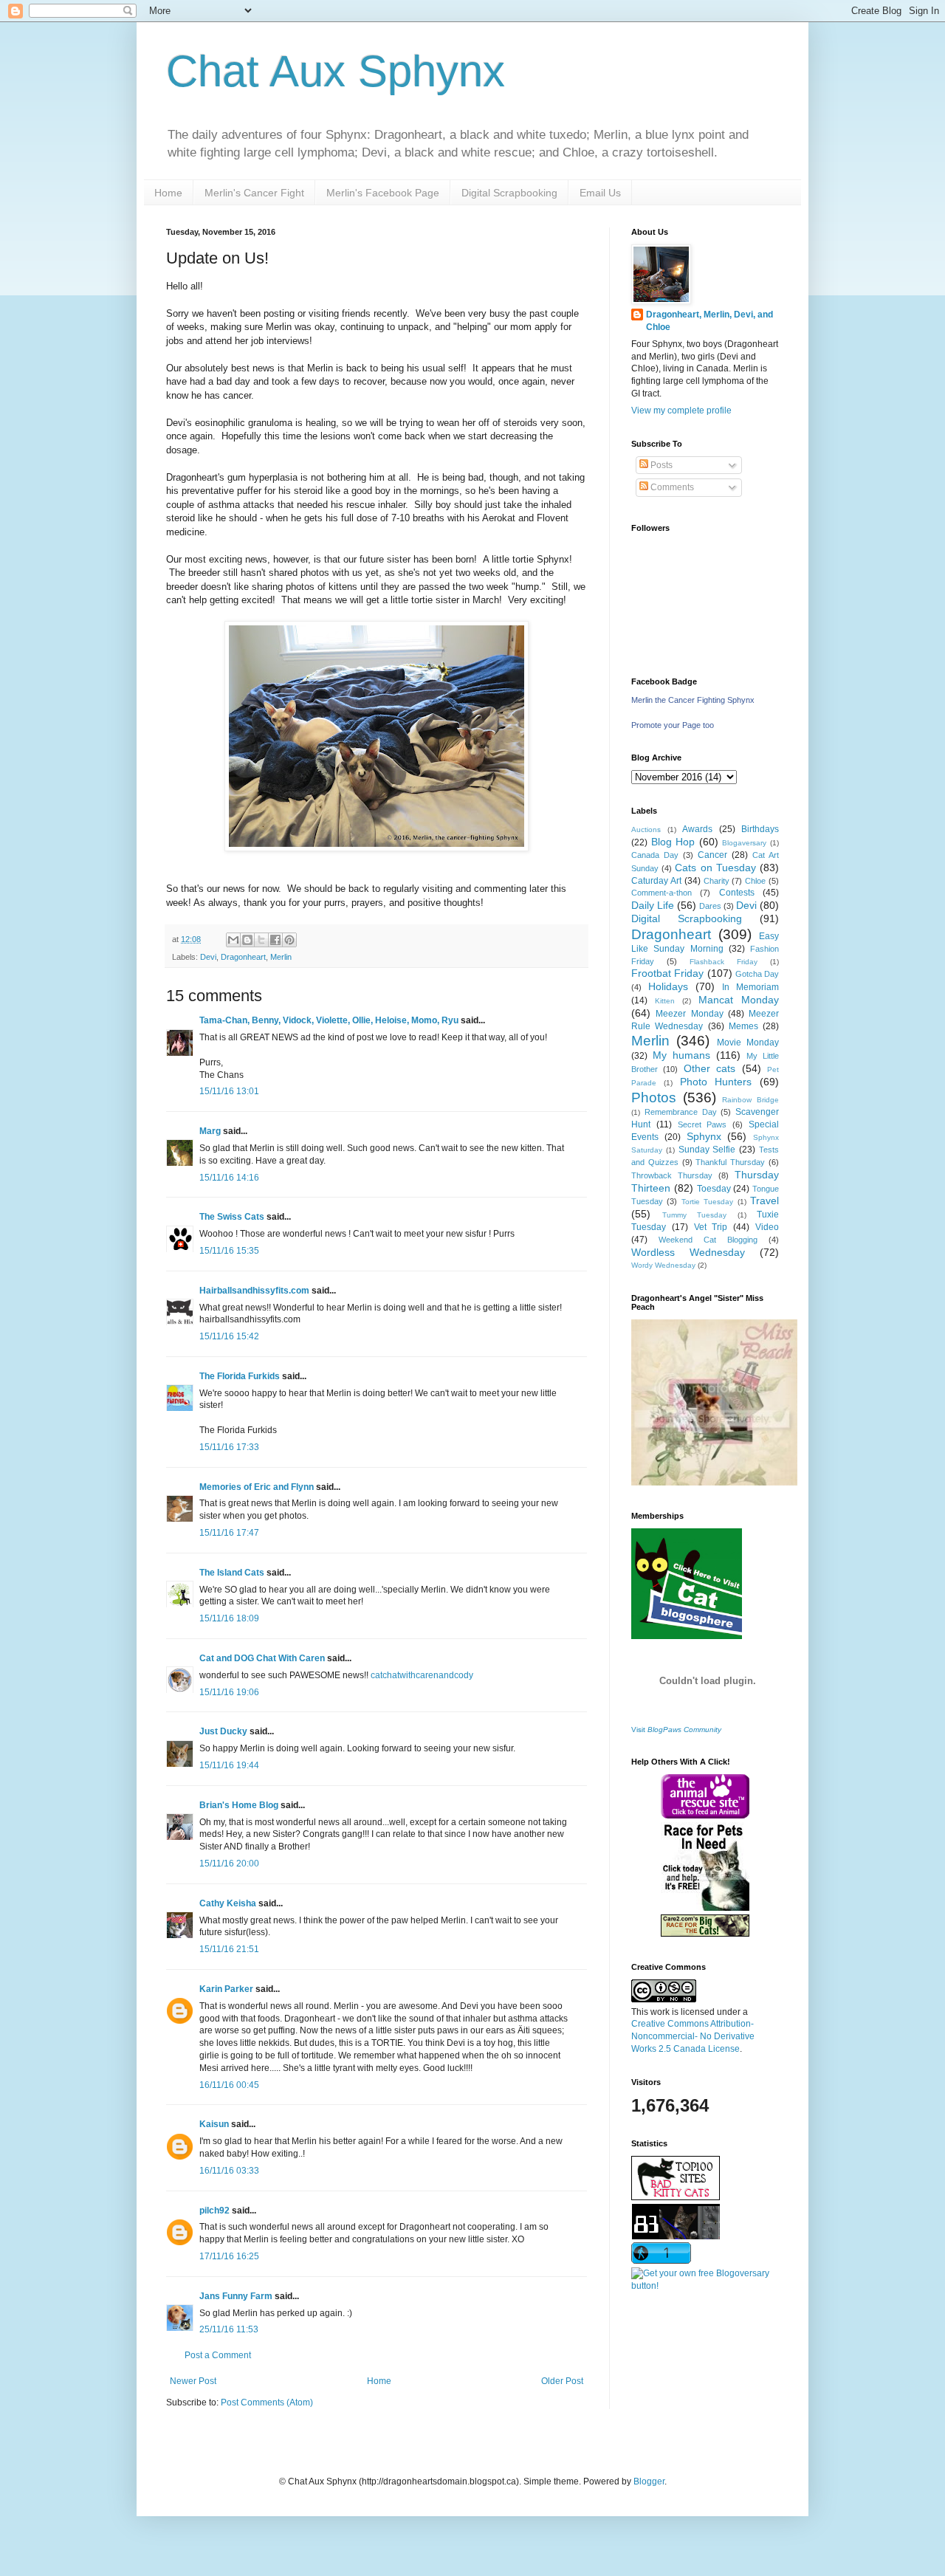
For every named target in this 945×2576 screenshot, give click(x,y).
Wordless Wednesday (688, 1252)
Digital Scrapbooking (509, 193)
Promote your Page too (673, 725)
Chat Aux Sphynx (336, 71)
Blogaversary (744, 843)
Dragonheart (243, 957)
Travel (764, 1201)
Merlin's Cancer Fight (254, 193)
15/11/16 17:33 (229, 1447)
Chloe (755, 881)
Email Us (600, 193)
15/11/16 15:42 (229, 1336)
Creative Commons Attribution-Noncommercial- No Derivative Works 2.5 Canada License (693, 2036)
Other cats (709, 1068)
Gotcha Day (757, 974)
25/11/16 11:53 (229, 2329)
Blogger (649, 2481)
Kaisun (214, 2124)
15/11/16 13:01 (229, 1091)
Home (168, 193)
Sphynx (704, 1136)
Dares (710, 906)
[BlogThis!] (247, 940)
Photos (654, 1098)
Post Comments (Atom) (267, 2402)
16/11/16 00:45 (229, 2085)
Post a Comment (218, 2355)
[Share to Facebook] (275, 940)
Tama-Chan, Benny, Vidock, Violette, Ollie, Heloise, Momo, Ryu (329, 1020)
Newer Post (193, 2381)
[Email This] (233, 940)
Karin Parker (226, 1989)
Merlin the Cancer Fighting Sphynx (693, 700)
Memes (743, 1026)
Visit (676, 1730)
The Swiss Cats (232, 1217)
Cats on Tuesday (715, 868)
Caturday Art (656, 881)
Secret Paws (702, 1124)
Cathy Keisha (228, 1903)
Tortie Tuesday (707, 1202)
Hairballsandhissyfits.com (254, 1291)
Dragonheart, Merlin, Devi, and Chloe (709, 321)
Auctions (646, 830)
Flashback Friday (724, 962)
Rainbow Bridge (750, 1100)
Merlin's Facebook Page (383, 193)
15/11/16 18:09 (229, 1618)
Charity (717, 881)
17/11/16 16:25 (229, 2256)
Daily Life (653, 905)
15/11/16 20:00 (229, 1864)
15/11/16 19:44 (229, 1765)
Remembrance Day (681, 1112)
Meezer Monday (689, 1014)
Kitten (665, 1001)
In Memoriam (750, 987)
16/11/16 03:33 (229, 2171)
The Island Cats (232, 1573)
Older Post (562, 2381)
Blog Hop (673, 842)
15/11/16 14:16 (229, 1178)
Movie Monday (748, 1043)
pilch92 (214, 2211)
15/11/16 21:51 (229, 1949)
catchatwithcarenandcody (422, 1675)
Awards (697, 829)
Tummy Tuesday (695, 1215)
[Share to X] (261, 940)
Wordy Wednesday (663, 1265)
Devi (208, 957)
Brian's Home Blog (239, 1805)
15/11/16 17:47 (229, 1533)
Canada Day (655, 855)
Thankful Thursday (730, 1162)
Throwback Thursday (672, 1175)
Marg (210, 1131)
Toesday (714, 1189)
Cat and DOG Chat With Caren (262, 1658)
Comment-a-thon (661, 893)
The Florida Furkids (240, 1376)
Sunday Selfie (707, 1150)
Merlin (281, 957)
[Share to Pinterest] (289, 940)
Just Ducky (223, 1731)
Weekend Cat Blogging (708, 1240)
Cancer (712, 855)
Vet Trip (711, 1227)
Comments (671, 487)
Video (767, 1227)
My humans (681, 1055)
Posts (660, 465)
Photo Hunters (716, 1082)
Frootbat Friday (667, 973)
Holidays (668, 986)
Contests (737, 893)
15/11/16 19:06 (229, 1692)
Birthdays (760, 829)
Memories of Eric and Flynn (257, 1487)
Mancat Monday (739, 1000)
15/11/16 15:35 (229, 1251)
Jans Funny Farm (236, 2296)
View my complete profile (681, 411)
